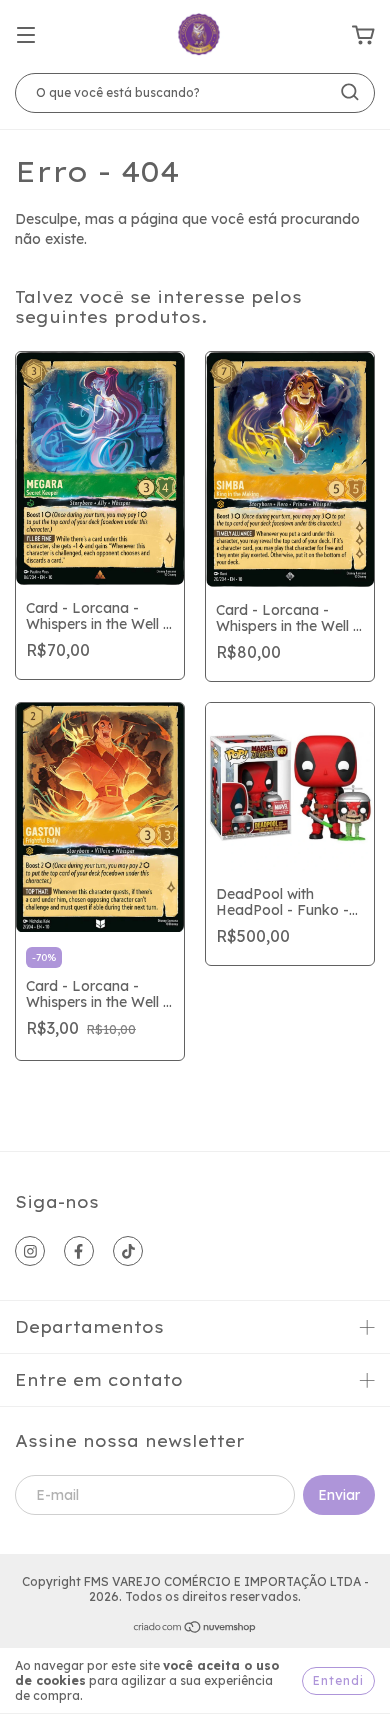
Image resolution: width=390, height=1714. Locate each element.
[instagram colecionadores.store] (30, 1251)
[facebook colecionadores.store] (79, 1251)
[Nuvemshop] (195, 1629)
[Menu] (26, 36)
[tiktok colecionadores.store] (128, 1251)
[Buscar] (350, 92)
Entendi (338, 1680)
